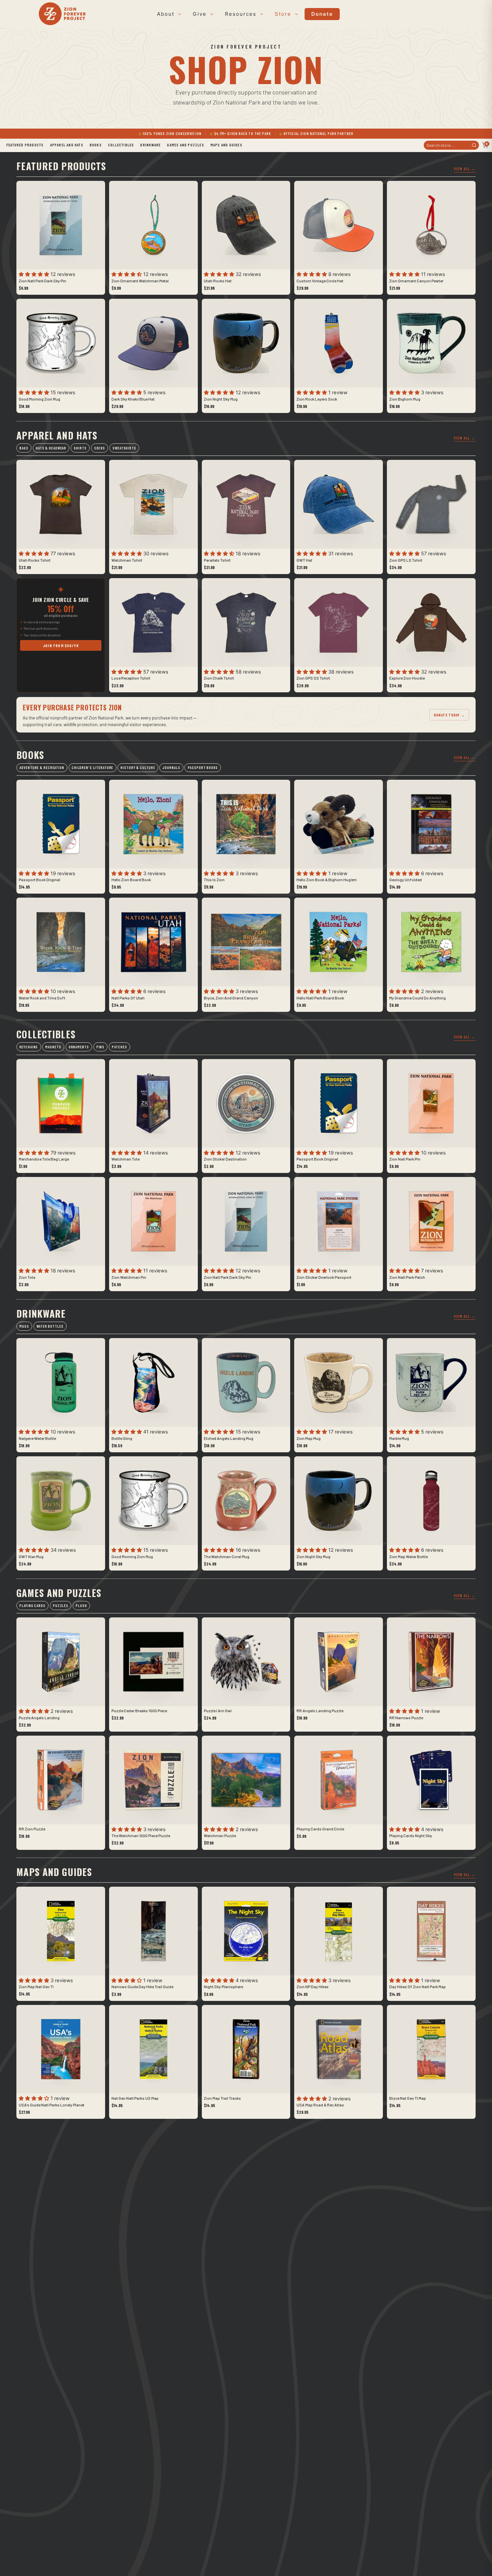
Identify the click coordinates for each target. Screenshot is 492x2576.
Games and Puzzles (185, 145)
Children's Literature (92, 768)
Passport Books (203, 768)
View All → (465, 168)
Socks (100, 448)
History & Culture (138, 768)
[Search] (474, 145)
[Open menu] (179, 14)
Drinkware (150, 145)
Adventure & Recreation (42, 768)
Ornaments (79, 1047)
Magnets (53, 1047)
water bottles (50, 1326)
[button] (35, 274)
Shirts (80, 448)
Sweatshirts (124, 448)
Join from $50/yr (61, 645)
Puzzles (61, 1606)
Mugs (24, 1326)
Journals (171, 768)
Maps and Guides (226, 145)
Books (96, 145)
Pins (101, 1047)
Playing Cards (32, 1606)
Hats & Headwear (51, 448)
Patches (119, 1047)
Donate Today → (449, 715)
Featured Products (25, 145)
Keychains (29, 1047)
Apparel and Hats (67, 145)
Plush (81, 1606)
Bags (24, 448)
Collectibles (121, 145)
